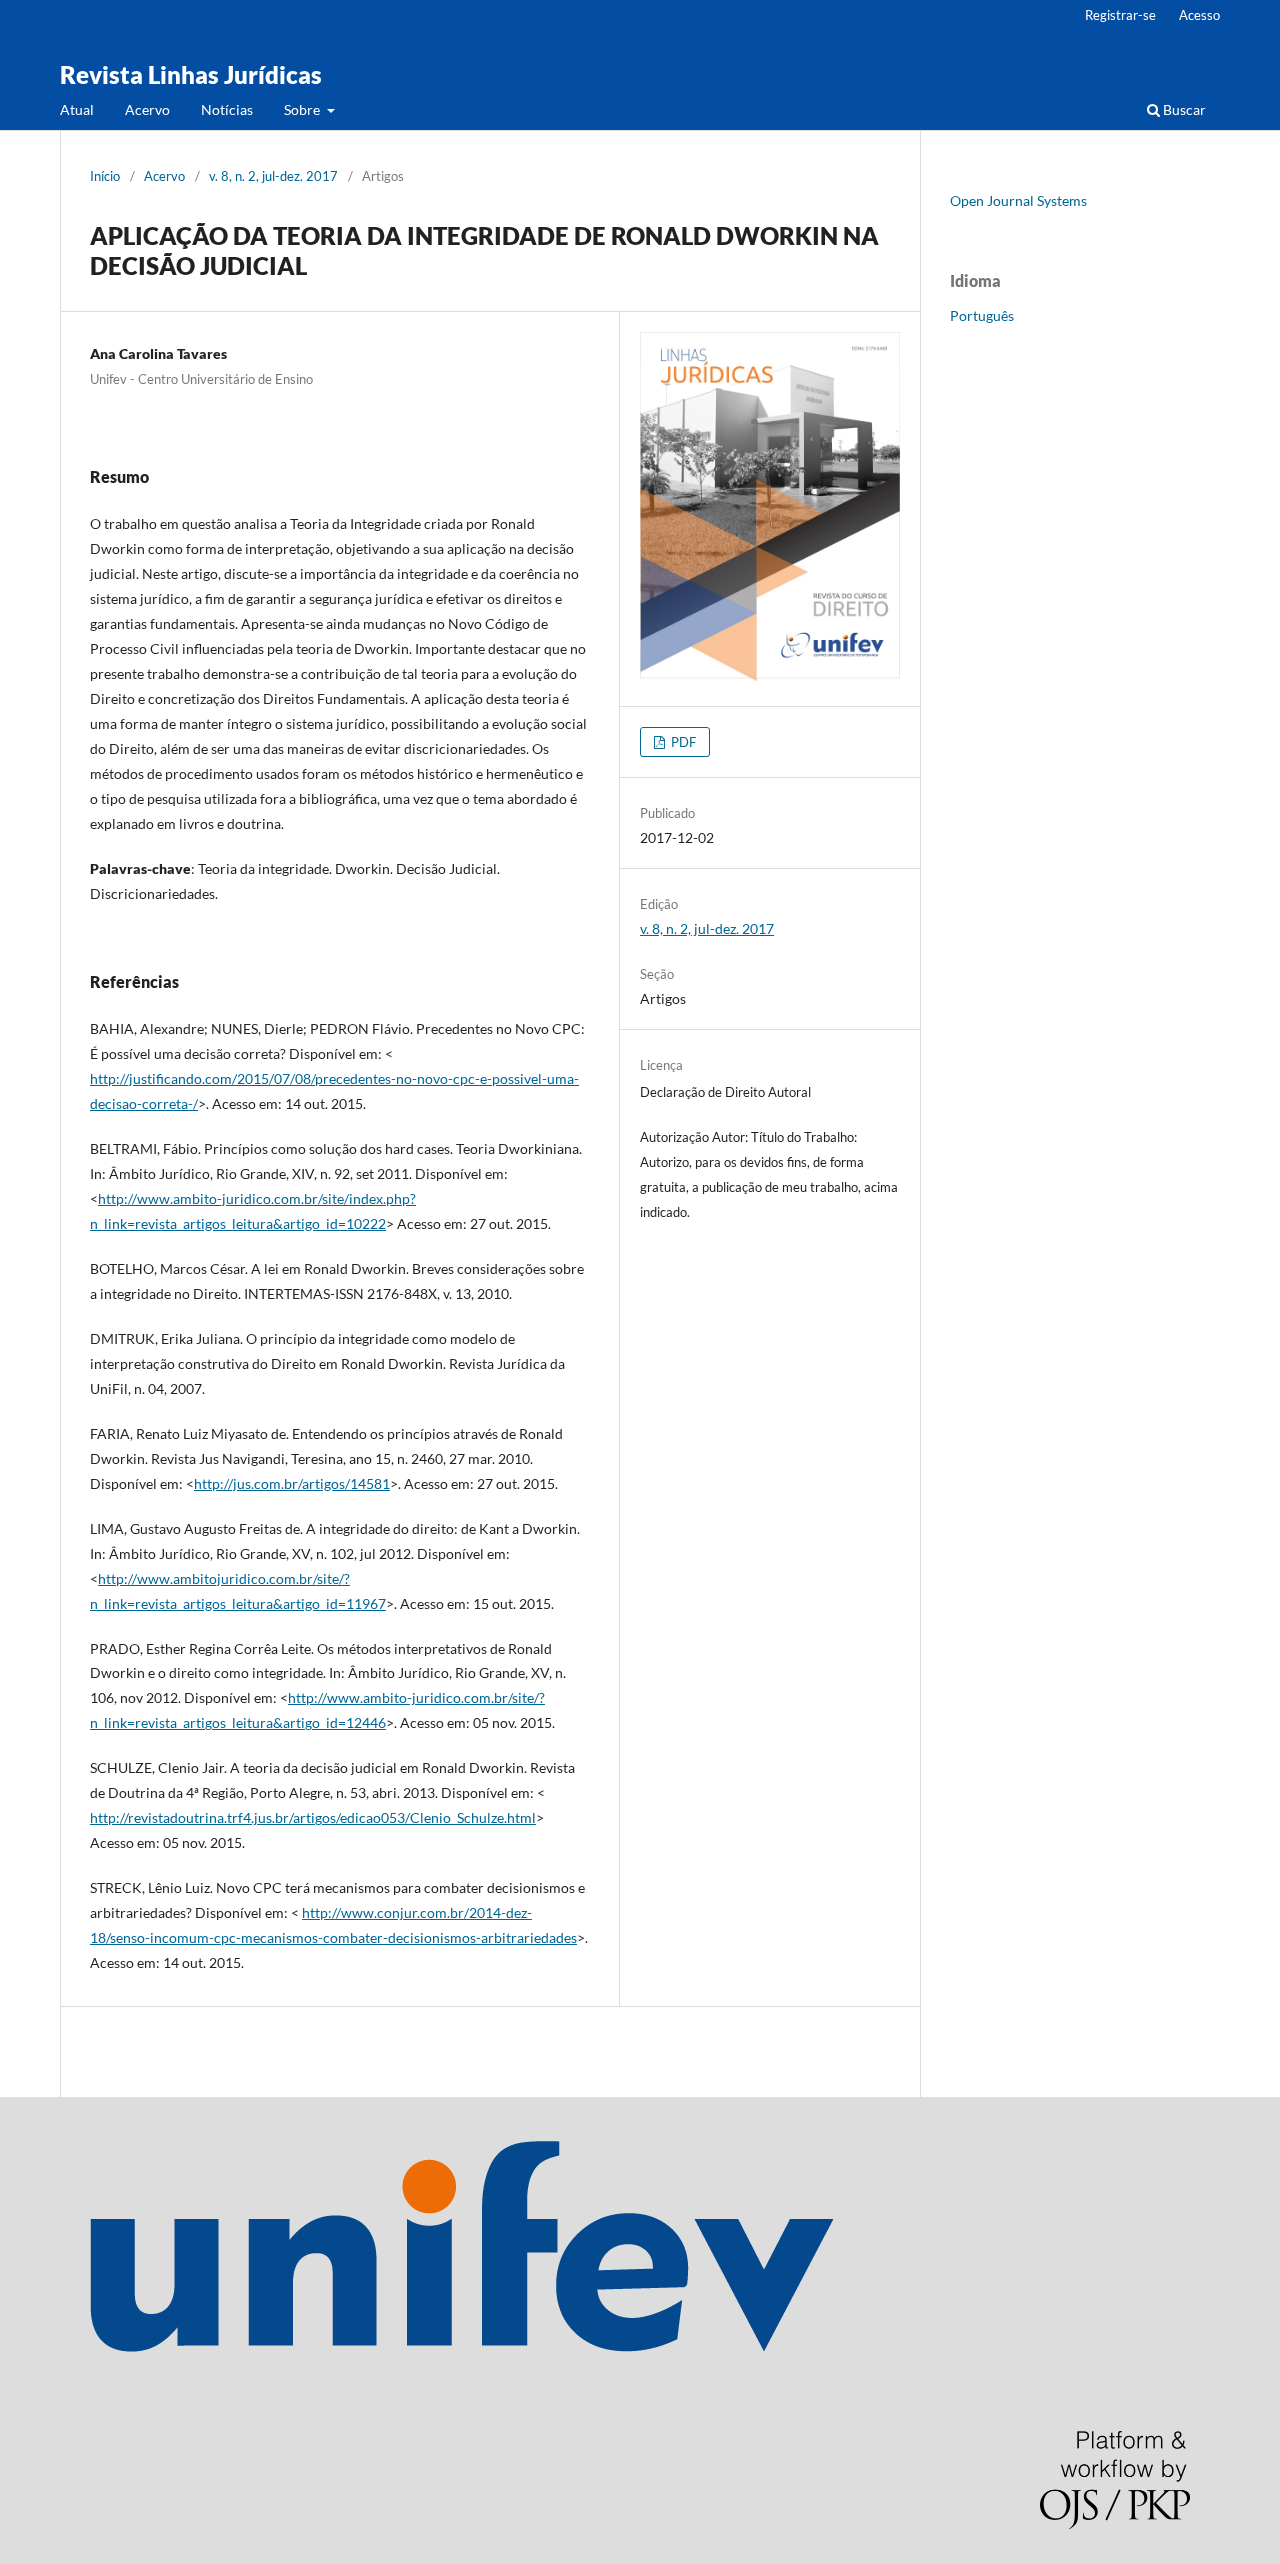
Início (105, 176)
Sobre (303, 109)
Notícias (227, 109)
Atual (77, 109)
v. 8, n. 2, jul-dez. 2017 (273, 176)
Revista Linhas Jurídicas (191, 74)
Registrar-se (1120, 15)
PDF (682, 742)
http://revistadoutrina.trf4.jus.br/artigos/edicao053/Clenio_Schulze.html (313, 1817)
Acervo (147, 109)
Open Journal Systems (1018, 200)
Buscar (1183, 109)
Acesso (1199, 15)
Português (982, 315)
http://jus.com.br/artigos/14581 (292, 1483)
